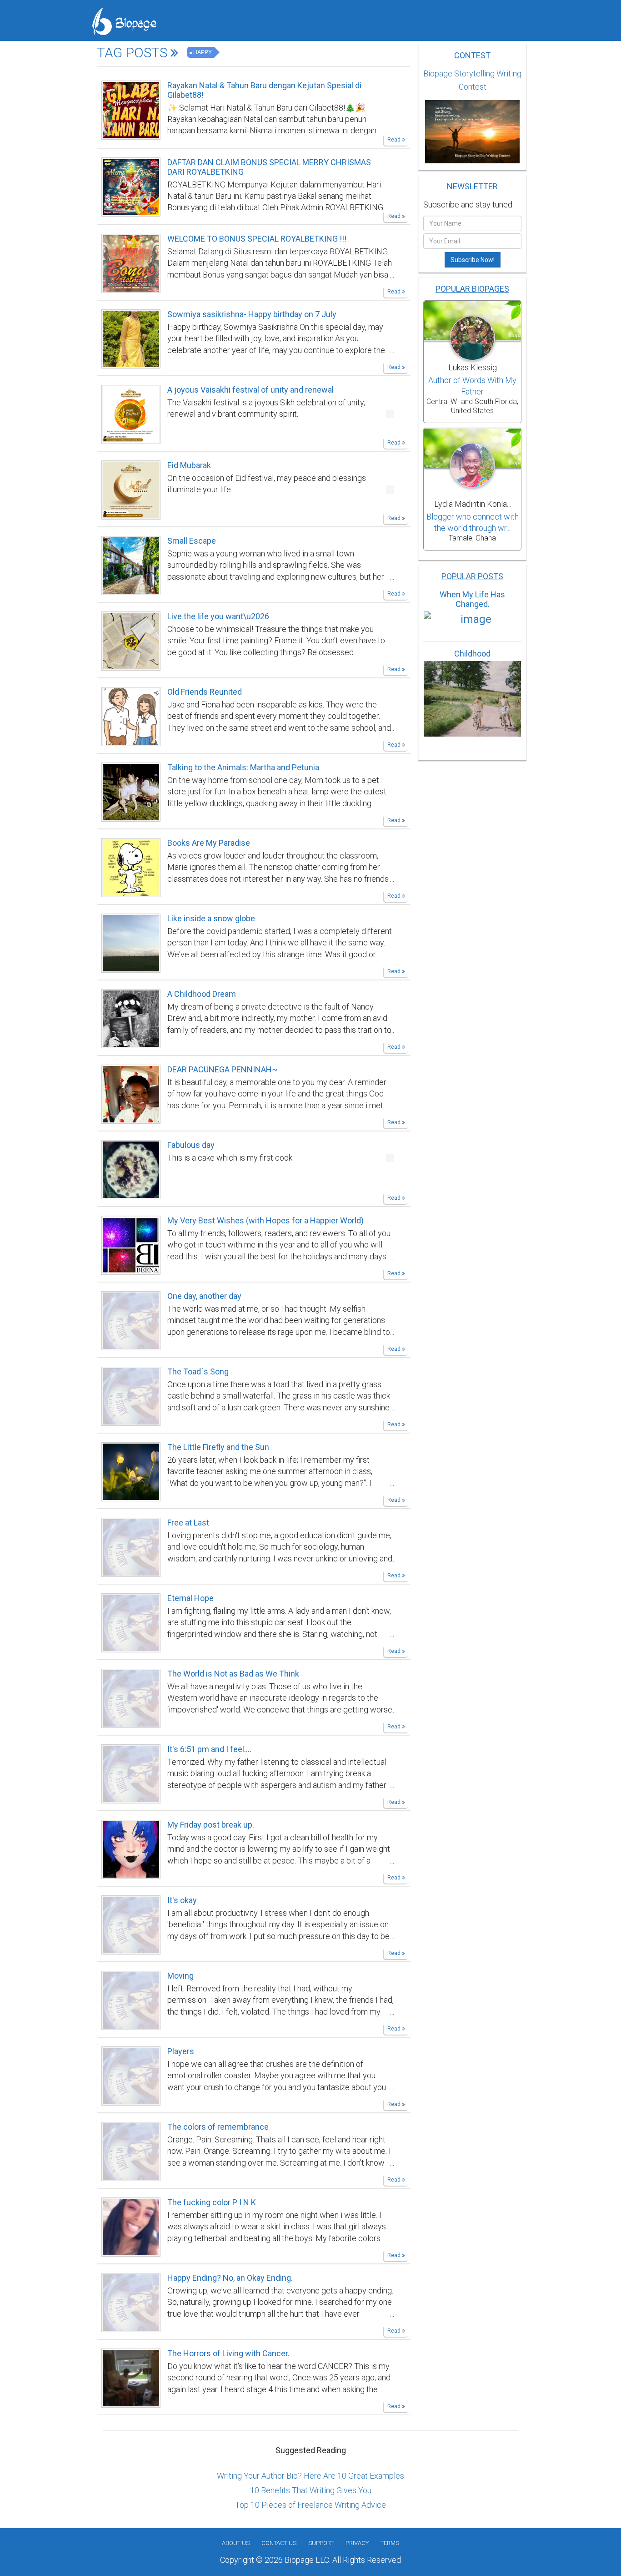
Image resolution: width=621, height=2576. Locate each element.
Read (395, 140)
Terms (390, 2543)
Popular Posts (472, 576)
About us (236, 2543)
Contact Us (279, 2543)
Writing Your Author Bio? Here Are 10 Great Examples (310, 2476)
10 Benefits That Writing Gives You (311, 2490)
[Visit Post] (131, 109)
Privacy (357, 2543)
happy (203, 52)
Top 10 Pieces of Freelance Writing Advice (310, 2505)
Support (321, 2543)
